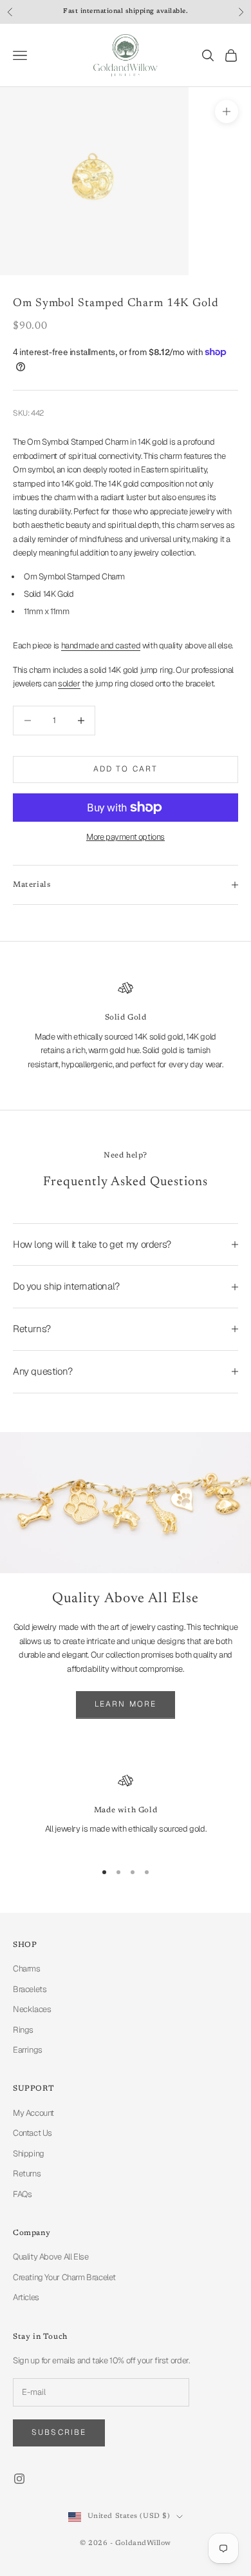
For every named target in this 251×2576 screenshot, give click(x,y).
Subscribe (59, 2432)
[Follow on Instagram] (19, 2479)
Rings (23, 2030)
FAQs (22, 2194)
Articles (26, 2297)
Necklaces (32, 2009)
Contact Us (33, 2133)
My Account (33, 2113)
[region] (126, 1811)
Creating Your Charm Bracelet (64, 2277)
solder (69, 683)
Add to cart (126, 769)
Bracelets (30, 1989)
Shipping (29, 2154)
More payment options (126, 837)
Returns (27, 2174)
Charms (27, 1969)
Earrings (28, 2050)
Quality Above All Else (51, 2257)
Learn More (126, 1704)
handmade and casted (101, 645)
